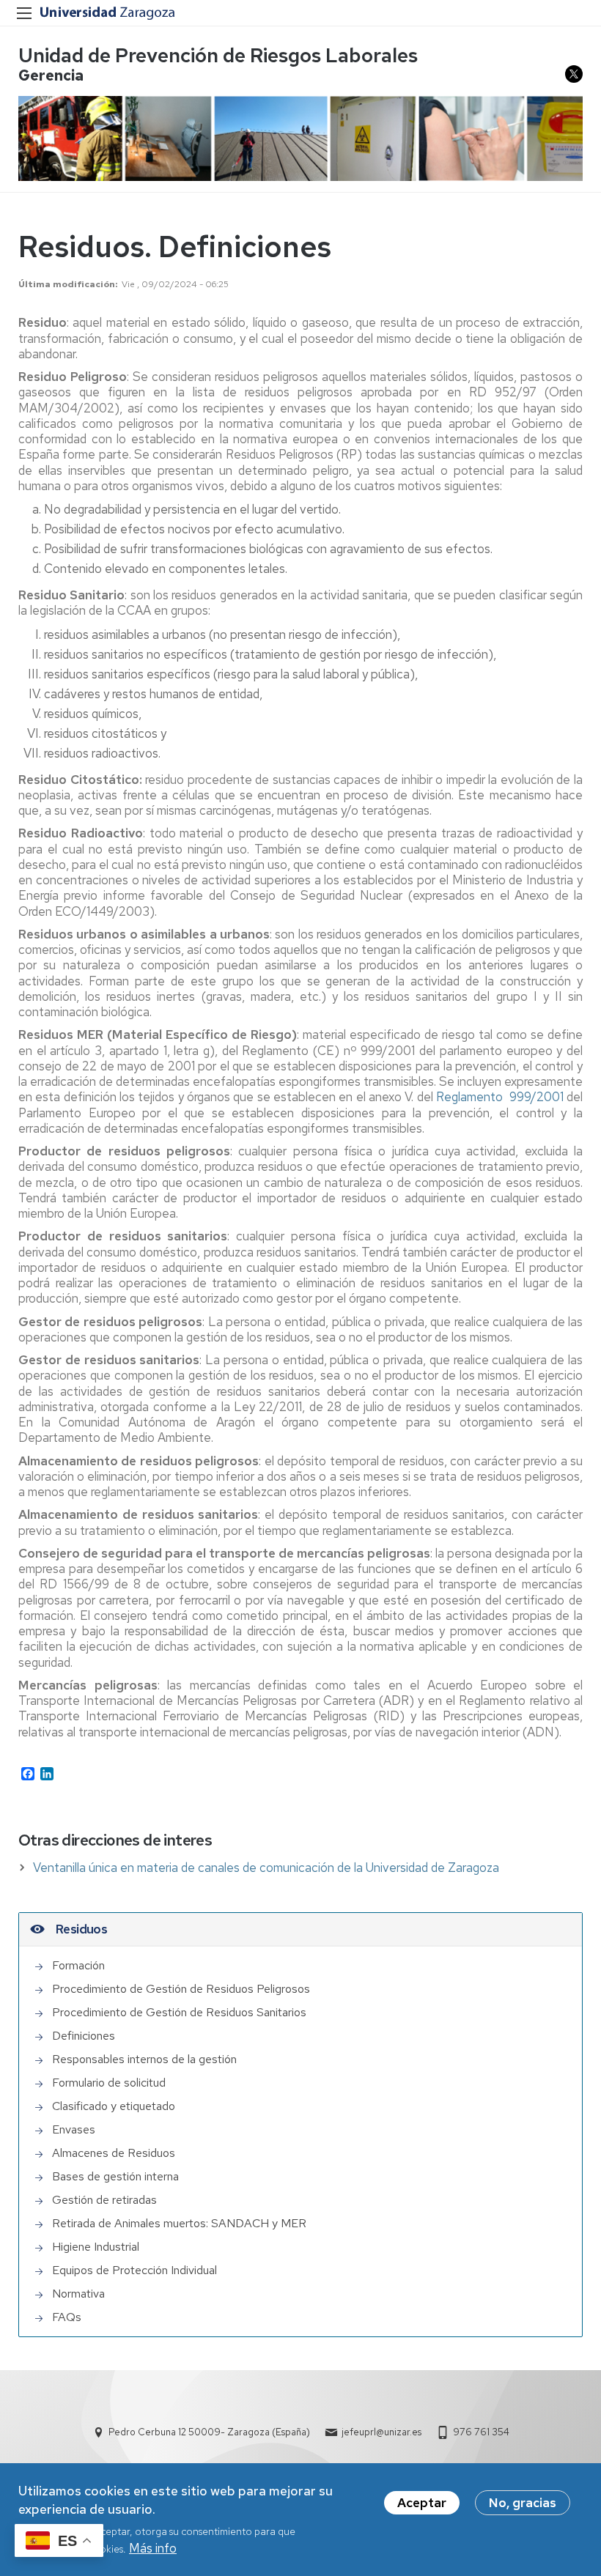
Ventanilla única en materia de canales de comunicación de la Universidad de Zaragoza (266, 1868)
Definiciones (84, 2036)
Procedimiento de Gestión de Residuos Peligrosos (181, 1989)
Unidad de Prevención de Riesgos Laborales (218, 55)
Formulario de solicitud (109, 2083)
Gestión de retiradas (104, 2200)
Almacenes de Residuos (114, 2153)
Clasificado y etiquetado (114, 2106)
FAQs (67, 2317)
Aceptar (422, 2503)
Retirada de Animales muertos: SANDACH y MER (179, 2223)
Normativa (78, 2294)
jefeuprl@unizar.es (381, 2432)
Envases (74, 2129)
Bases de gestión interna (115, 2176)
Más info (153, 2548)
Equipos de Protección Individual (134, 2270)
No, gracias (523, 2503)
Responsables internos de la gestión (144, 2059)
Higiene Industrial (96, 2247)
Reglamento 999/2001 (500, 1097)
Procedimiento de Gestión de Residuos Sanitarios (179, 2012)
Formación (78, 1965)
